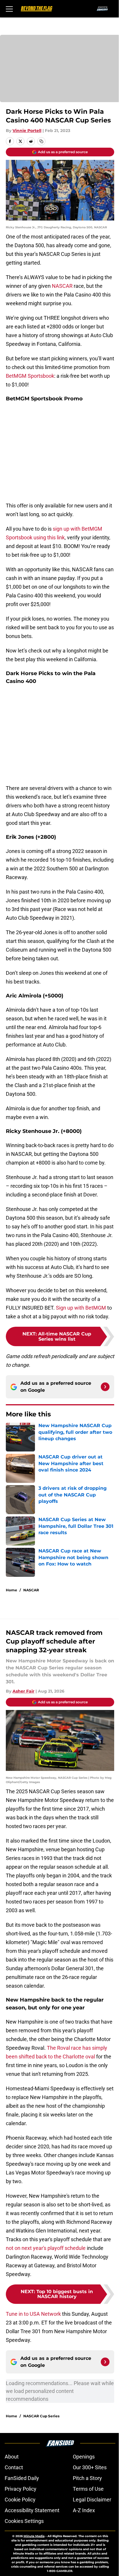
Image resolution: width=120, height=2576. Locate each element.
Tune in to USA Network (33, 2314)
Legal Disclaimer (92, 2500)
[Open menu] (9, 9)
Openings (84, 2457)
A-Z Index (84, 2510)
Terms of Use (88, 2489)
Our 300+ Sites (90, 2467)
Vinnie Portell (27, 131)
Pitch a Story (87, 2478)
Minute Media (34, 2536)
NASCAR (62, 286)
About (12, 2457)
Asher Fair (23, 1691)
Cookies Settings (24, 2521)
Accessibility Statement (32, 2510)
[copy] (41, 141)
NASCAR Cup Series (41, 2416)
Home (12, 1590)
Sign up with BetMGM (81, 1308)
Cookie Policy (20, 2500)
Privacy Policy (21, 2489)
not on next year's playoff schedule (46, 2248)
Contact (14, 2467)
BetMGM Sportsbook (30, 376)
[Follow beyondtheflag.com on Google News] (105, 1387)
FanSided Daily (22, 2478)
